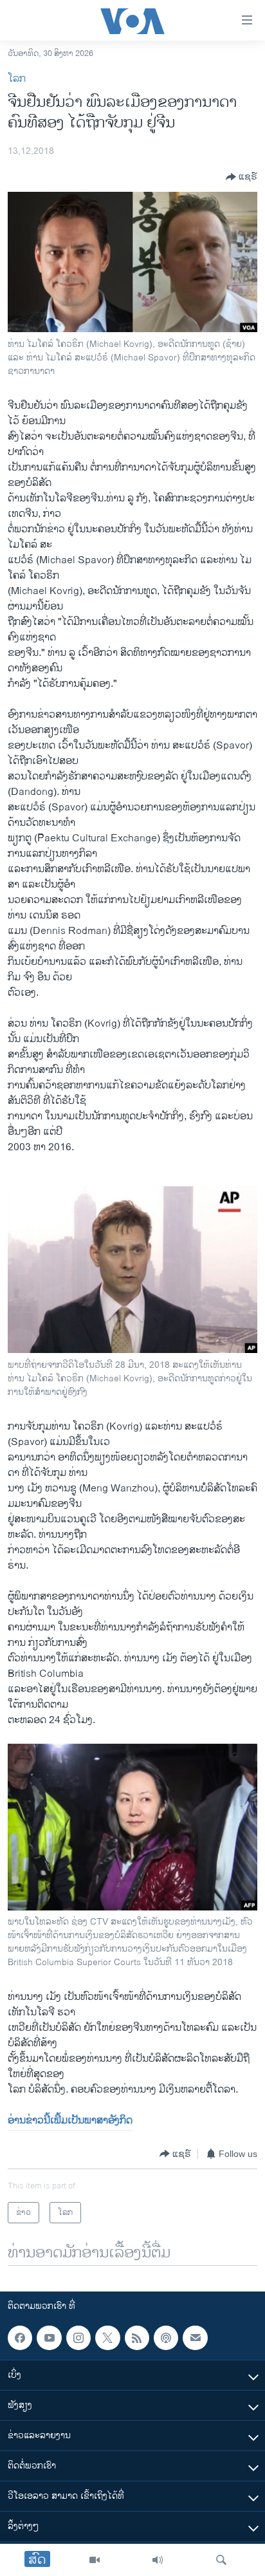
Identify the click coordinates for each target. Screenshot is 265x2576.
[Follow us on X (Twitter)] (107, 2338)
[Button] (242, 177)
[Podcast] (166, 2338)
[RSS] (137, 2338)
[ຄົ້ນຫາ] (221, 2560)
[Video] (95, 2560)
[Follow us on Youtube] (49, 2338)
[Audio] (158, 2560)
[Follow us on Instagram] (78, 2338)
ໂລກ (17, 79)
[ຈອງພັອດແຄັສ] (195, 2338)
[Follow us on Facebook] (20, 2338)
